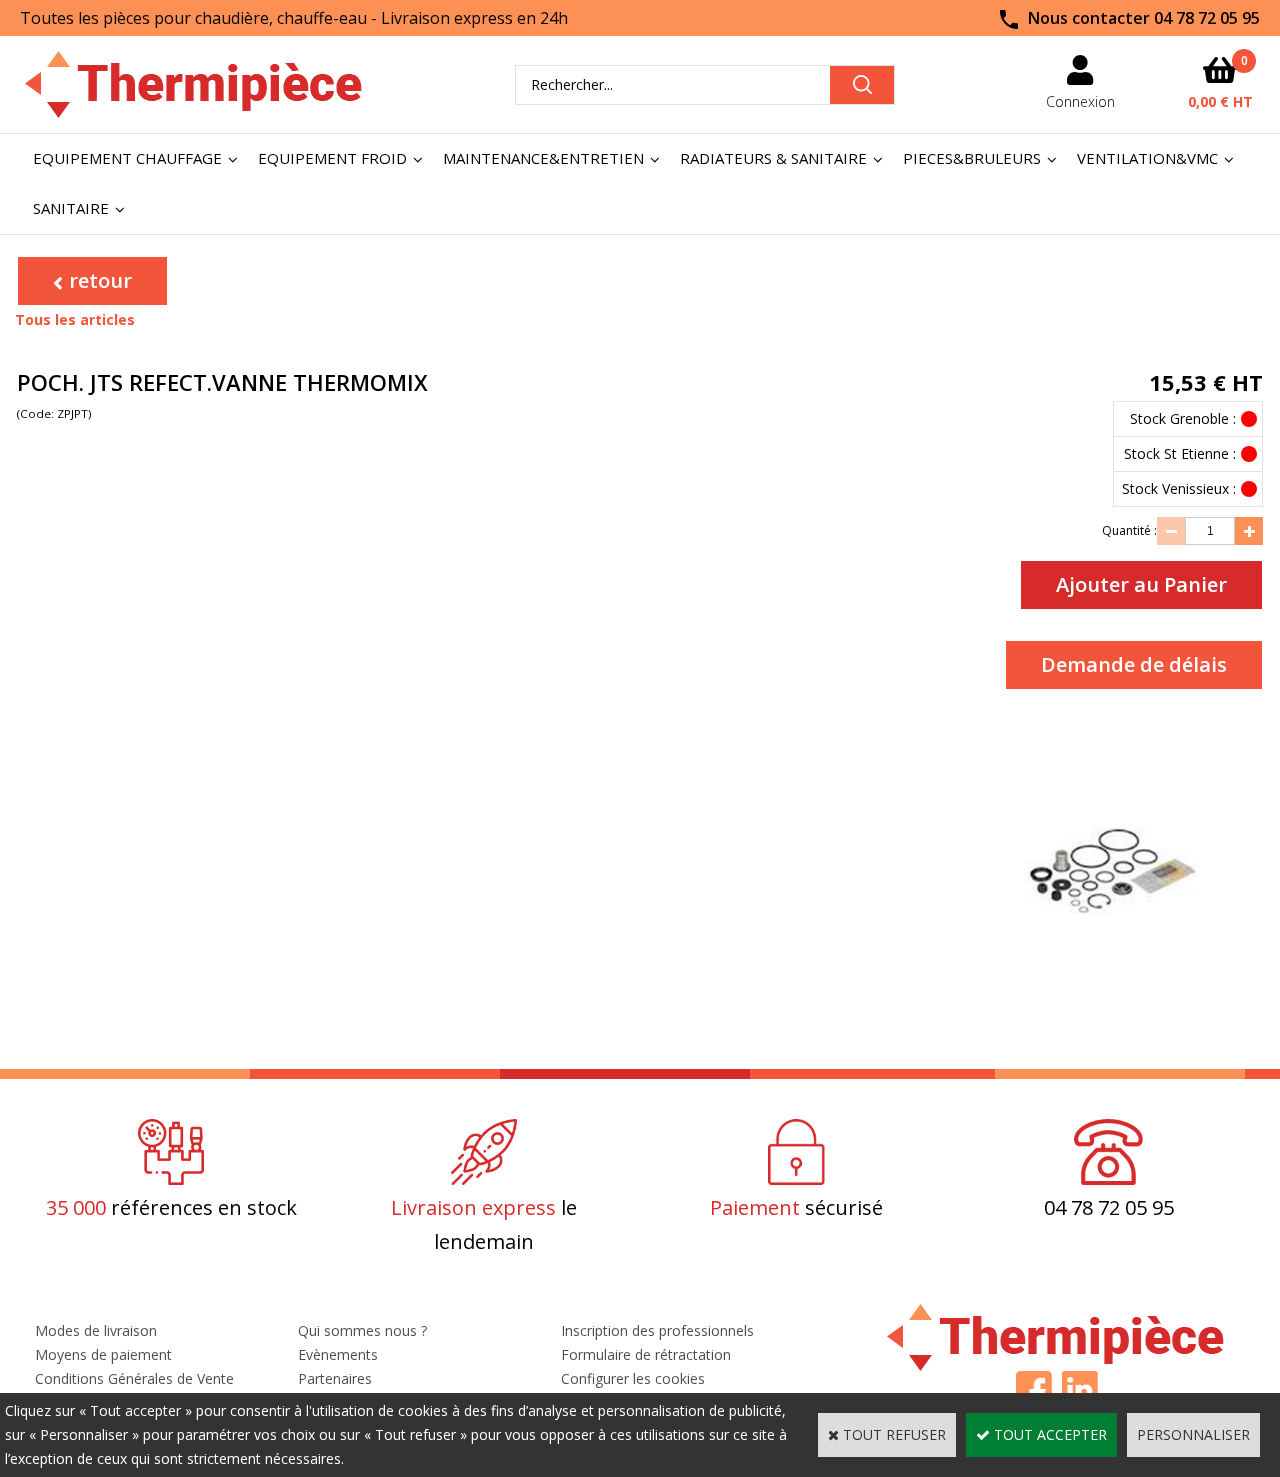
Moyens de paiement (103, 1354)
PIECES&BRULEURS (972, 158)
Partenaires (335, 1378)
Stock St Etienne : (1180, 453)
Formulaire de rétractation (646, 1354)
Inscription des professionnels (657, 1330)
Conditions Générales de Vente (134, 1378)
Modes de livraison (96, 1330)
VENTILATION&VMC (1147, 158)
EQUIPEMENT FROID (332, 158)
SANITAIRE (71, 208)
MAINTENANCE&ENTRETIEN (543, 158)
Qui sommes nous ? (362, 1330)
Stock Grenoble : (1183, 418)
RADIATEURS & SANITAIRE (773, 158)
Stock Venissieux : (1179, 488)
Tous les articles (75, 319)
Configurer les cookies (633, 1378)
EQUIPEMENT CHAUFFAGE (127, 158)
